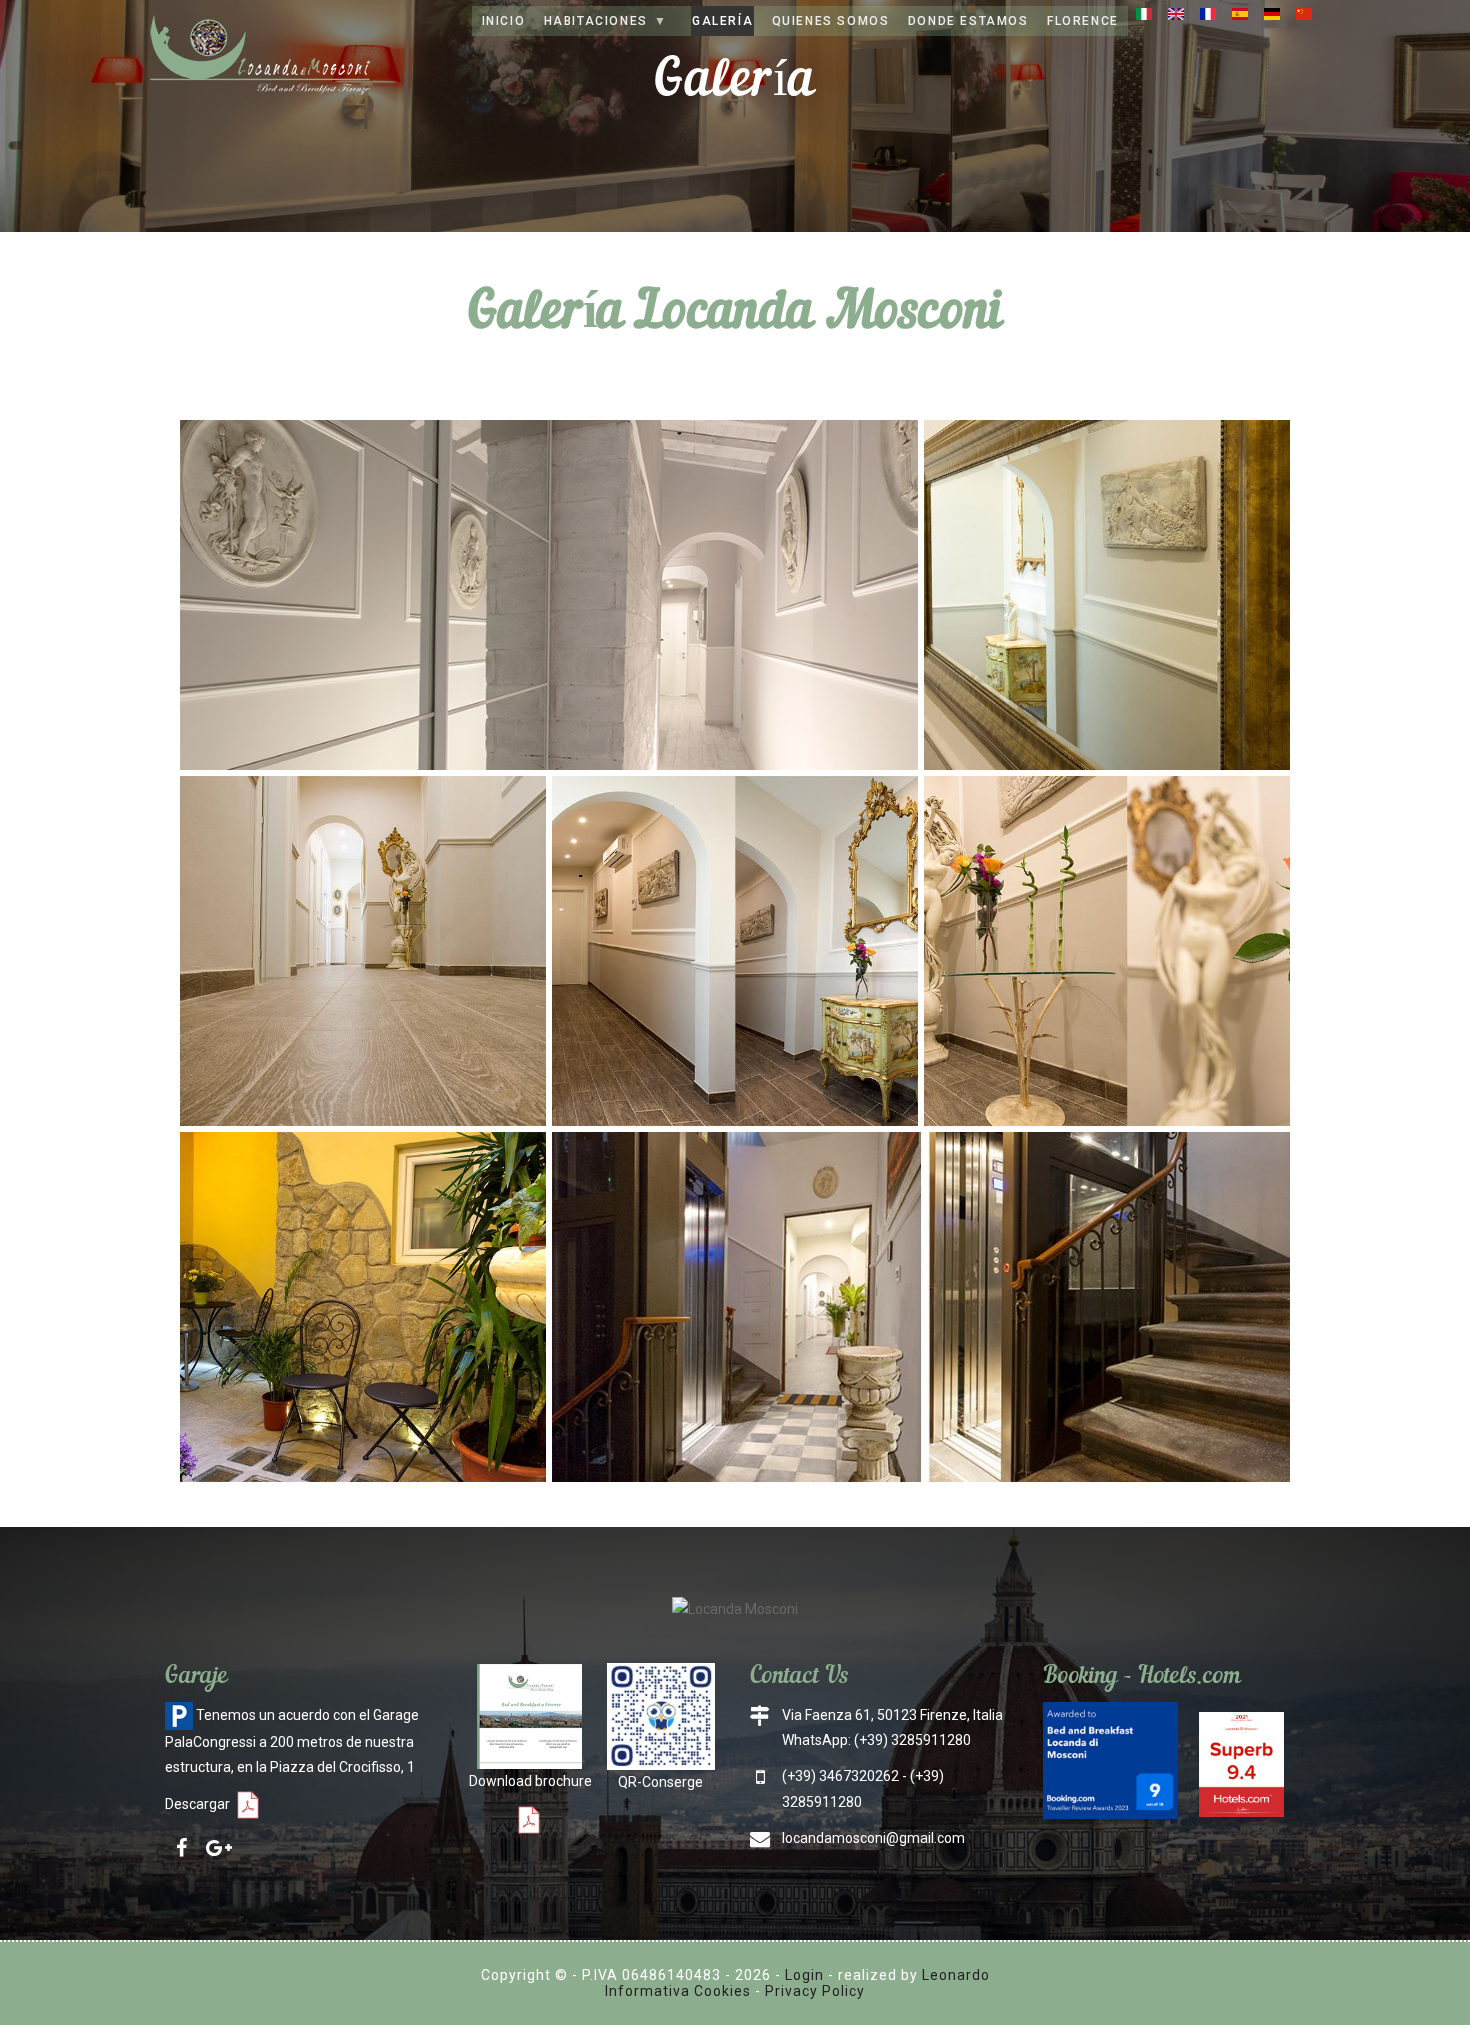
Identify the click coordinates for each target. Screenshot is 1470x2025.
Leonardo (956, 1975)
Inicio (504, 21)
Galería (722, 21)
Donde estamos (968, 21)
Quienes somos (831, 21)
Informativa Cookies (678, 1991)
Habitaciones (594, 25)
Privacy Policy (815, 1991)
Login (804, 1975)
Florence (1083, 21)
